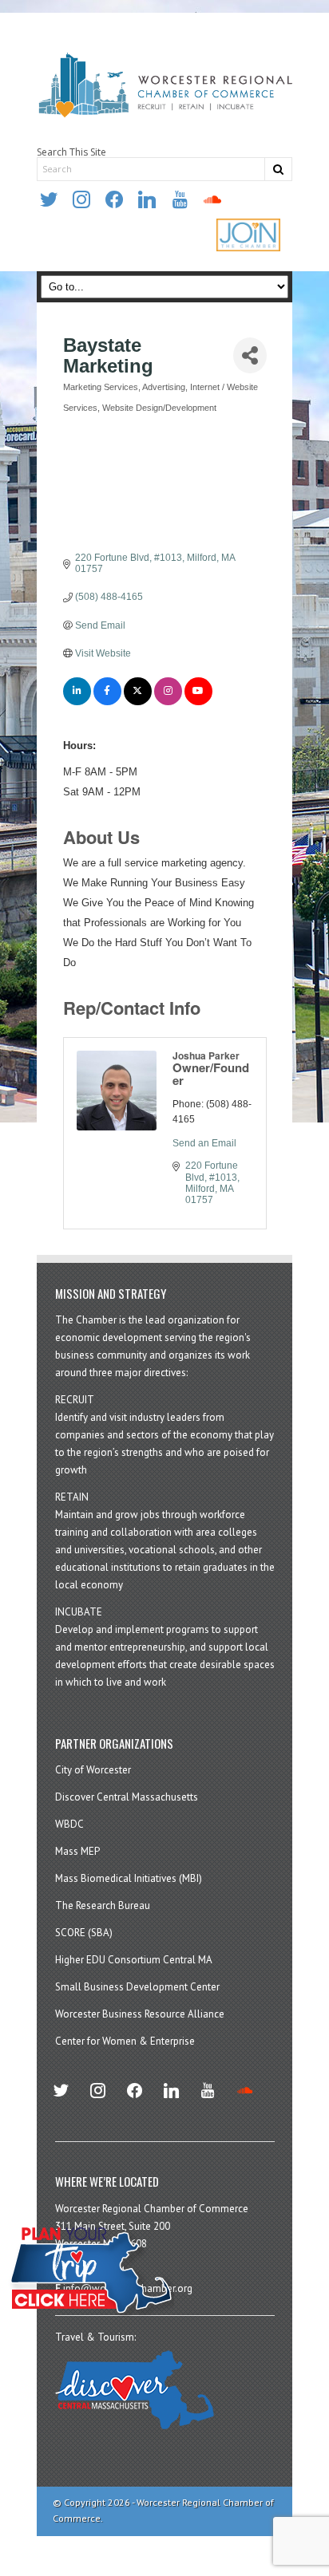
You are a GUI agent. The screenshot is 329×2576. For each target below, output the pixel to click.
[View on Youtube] (198, 702)
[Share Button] (250, 355)
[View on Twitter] (138, 702)
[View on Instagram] (168, 702)
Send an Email (204, 1143)
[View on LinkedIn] (77, 702)
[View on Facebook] (107, 702)
